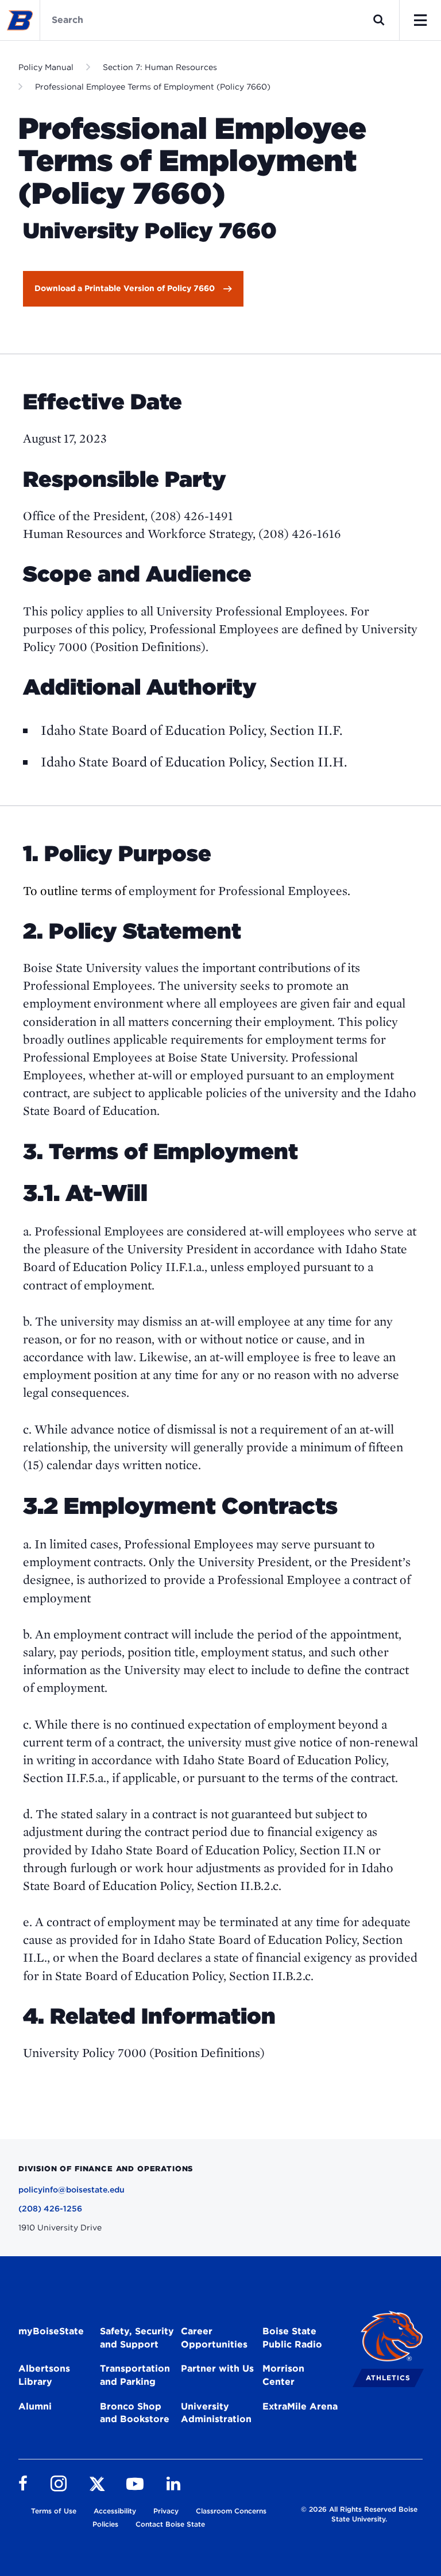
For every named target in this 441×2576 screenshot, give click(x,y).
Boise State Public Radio (292, 2338)
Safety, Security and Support (137, 2338)
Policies (105, 2524)
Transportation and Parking (135, 2375)
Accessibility (115, 2511)
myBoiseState (51, 2331)
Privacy (166, 2511)
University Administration (216, 2413)
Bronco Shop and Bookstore (135, 2413)
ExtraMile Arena (300, 2406)
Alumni (35, 2406)
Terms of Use (54, 2511)
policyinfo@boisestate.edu (71, 2190)
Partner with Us (217, 2368)
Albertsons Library (44, 2375)
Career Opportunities (214, 2338)
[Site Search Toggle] (379, 20)
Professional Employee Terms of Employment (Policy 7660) (153, 87)
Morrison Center (283, 2375)
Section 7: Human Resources (160, 67)
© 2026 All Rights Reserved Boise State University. (359, 2514)
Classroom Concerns (231, 2511)
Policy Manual (46, 67)
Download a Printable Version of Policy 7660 (125, 288)
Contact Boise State (170, 2524)
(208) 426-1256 (50, 2209)
